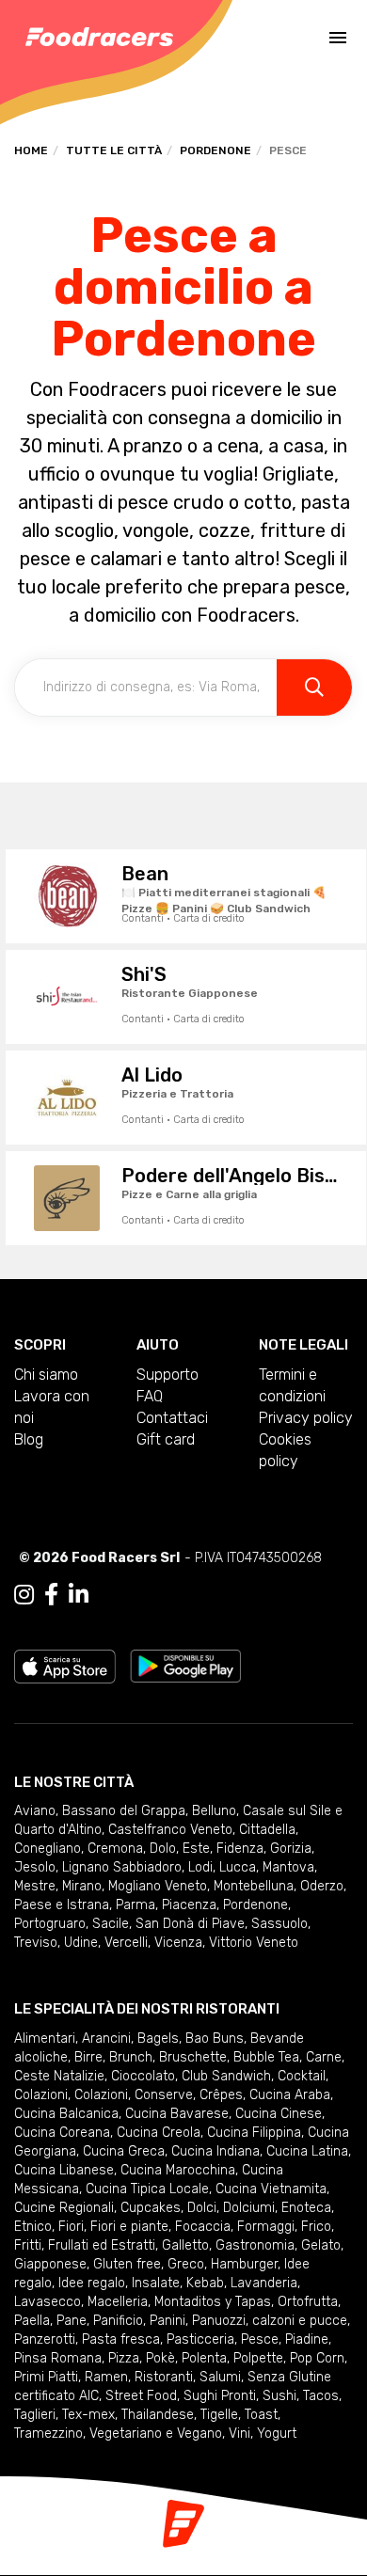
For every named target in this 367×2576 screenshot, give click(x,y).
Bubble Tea (266, 2057)
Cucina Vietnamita (271, 2189)
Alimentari (45, 2039)
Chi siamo (46, 1375)
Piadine (307, 2339)
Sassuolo (279, 1924)
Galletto (185, 2245)
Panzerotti (45, 2339)
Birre (88, 2057)
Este (196, 1849)
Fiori (71, 2227)
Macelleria (118, 2302)
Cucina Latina (307, 2151)
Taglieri (35, 2415)
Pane (72, 2321)
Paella (32, 2321)
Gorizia (291, 1849)
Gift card (166, 1439)
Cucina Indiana (215, 2151)
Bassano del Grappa (124, 1811)
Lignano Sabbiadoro (122, 1867)
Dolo (163, 1849)
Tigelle (219, 2415)
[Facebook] (51, 1595)
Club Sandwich (226, 2076)
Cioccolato (143, 2076)
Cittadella (267, 1830)
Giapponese (50, 2264)
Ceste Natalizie (59, 2076)
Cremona (115, 1849)
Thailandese (158, 2415)
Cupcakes (151, 2208)
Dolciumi (249, 2208)
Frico (316, 2227)
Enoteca (306, 2208)
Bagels (158, 2039)
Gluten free (127, 2264)
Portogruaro (50, 1924)
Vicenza (178, 1943)
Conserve (164, 2095)
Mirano (82, 1886)
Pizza (124, 2358)
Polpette (258, 2358)
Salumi (220, 2377)
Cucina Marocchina (178, 2170)
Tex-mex (88, 2415)
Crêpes (221, 2095)
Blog (29, 1439)
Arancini (106, 2039)
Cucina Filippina (254, 2133)
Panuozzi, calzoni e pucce (270, 2321)
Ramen (106, 2377)
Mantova (288, 1867)
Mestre (35, 1886)
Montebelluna (254, 1886)
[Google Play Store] (186, 1665)
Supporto (168, 1375)
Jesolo (35, 1867)
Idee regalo (92, 2283)
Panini (168, 2321)
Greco (186, 2264)
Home (31, 150)
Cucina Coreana (62, 2133)
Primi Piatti (46, 2377)
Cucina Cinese (279, 2114)
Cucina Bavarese (177, 2114)
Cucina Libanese (64, 2170)
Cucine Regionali (64, 2208)
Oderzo (322, 1886)
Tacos (321, 2396)
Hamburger (244, 2264)
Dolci (202, 2208)
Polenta (204, 2358)
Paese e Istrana (62, 1905)
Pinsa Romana (58, 2358)
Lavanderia (264, 2283)
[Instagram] (24, 1595)
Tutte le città (114, 150)
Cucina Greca (124, 2151)
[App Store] (65, 1665)
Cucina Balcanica (66, 2114)
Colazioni (41, 2095)
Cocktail (302, 2076)
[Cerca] (314, 687)
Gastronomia (255, 2245)
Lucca (238, 1867)
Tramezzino (48, 2434)
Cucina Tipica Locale (147, 2189)
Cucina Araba (290, 2095)
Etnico (33, 2227)
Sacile (111, 1924)
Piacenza (189, 1905)
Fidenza (240, 1849)
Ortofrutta (308, 2302)
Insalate (156, 2283)
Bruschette (193, 2057)
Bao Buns (215, 2039)
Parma (136, 1905)
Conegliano (48, 1849)
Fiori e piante (129, 2227)
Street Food (141, 2396)
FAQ (150, 1396)
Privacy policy (306, 1418)
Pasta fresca (121, 2339)
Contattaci (172, 1418)
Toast (261, 2415)
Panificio (118, 2321)
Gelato (321, 2245)
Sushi (279, 2396)
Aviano (35, 1811)
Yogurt (277, 2434)
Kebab (205, 2283)
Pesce (260, 2339)
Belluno (214, 1811)
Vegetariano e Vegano (156, 2434)
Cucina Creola (159, 2133)
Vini (239, 2434)
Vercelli (126, 1943)
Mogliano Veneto (158, 1886)
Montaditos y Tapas (213, 2302)
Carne (324, 2057)
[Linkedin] (79, 1595)
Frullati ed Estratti (102, 2245)
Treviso (36, 1943)
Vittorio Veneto (254, 1943)
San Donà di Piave (190, 1924)
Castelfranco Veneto (170, 1830)
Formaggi (266, 2227)
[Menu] (338, 38)
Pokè (160, 2358)
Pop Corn (317, 2358)
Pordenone (215, 150)
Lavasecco (48, 2302)
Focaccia (203, 2227)
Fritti (28, 2245)
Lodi (200, 1867)
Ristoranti (164, 2377)
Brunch (131, 2057)
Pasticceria (200, 2339)
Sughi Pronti (220, 2396)
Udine (81, 1943)
